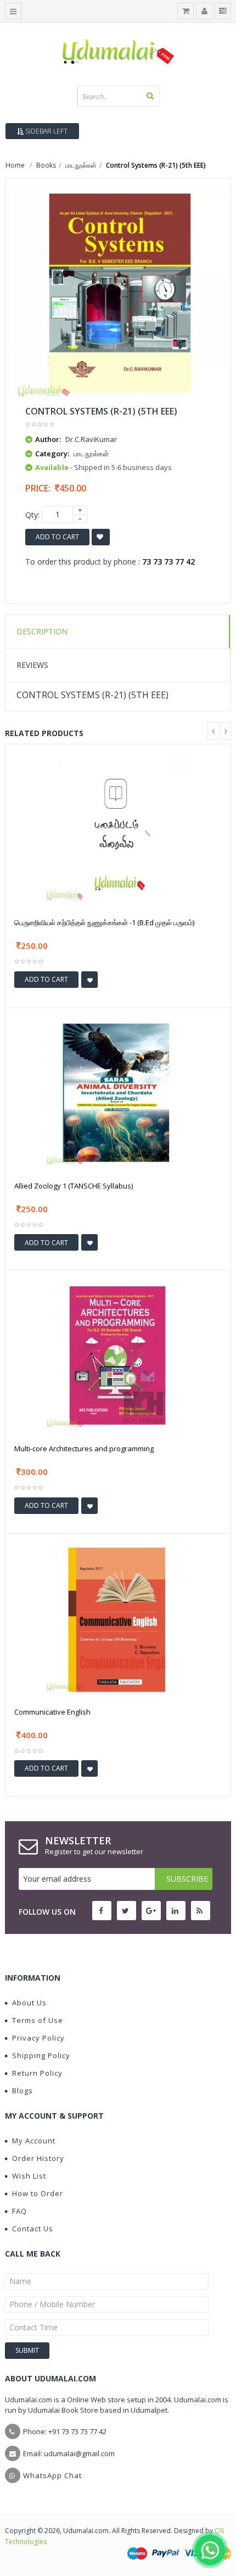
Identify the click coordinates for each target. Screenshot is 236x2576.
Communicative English (52, 1712)
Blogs (23, 2091)
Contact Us (33, 2229)
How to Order (38, 2193)
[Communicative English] (118, 1618)
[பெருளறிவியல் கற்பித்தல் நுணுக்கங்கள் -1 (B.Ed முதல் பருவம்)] (118, 829)
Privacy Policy (38, 2038)
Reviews (32, 665)
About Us (29, 2003)
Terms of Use (38, 2020)
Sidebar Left (46, 131)
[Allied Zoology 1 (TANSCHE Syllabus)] (118, 1091)
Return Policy (37, 2073)
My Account (34, 2141)
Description (42, 631)
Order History (38, 2158)
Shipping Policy (41, 2055)
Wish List (29, 2176)
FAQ (19, 2211)
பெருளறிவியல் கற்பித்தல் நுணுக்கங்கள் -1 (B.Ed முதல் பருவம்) (104, 922)
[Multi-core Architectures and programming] (118, 1355)
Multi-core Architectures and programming (84, 1449)
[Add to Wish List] (89, 980)
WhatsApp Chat (52, 2475)
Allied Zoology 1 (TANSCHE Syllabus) (74, 1186)
